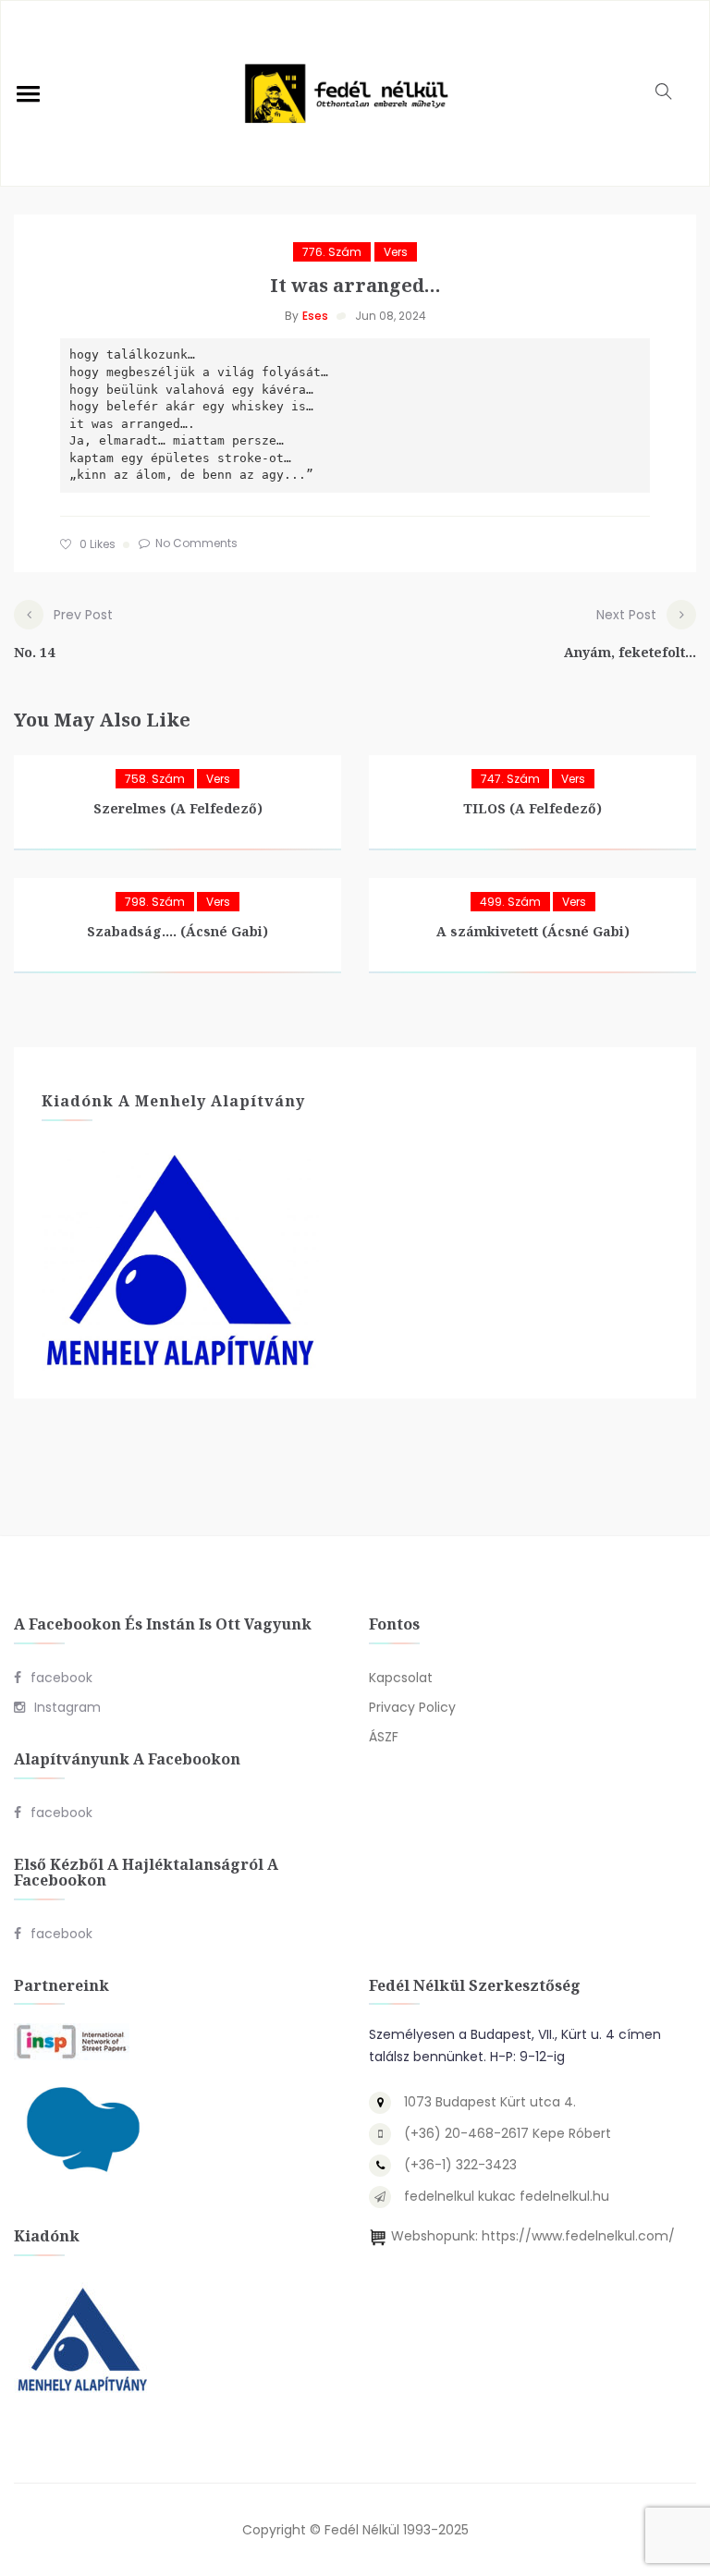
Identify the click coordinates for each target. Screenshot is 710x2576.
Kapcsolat (401, 1678)
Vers (396, 252)
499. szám (510, 902)
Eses (315, 316)
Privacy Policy (412, 1707)
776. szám (332, 252)
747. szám (510, 779)
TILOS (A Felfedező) (532, 808)
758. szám (155, 779)
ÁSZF (384, 1737)
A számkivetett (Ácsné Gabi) (533, 931)
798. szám (155, 902)
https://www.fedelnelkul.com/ (578, 2236)
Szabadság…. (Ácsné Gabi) (177, 931)
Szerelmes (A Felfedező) (178, 808)
